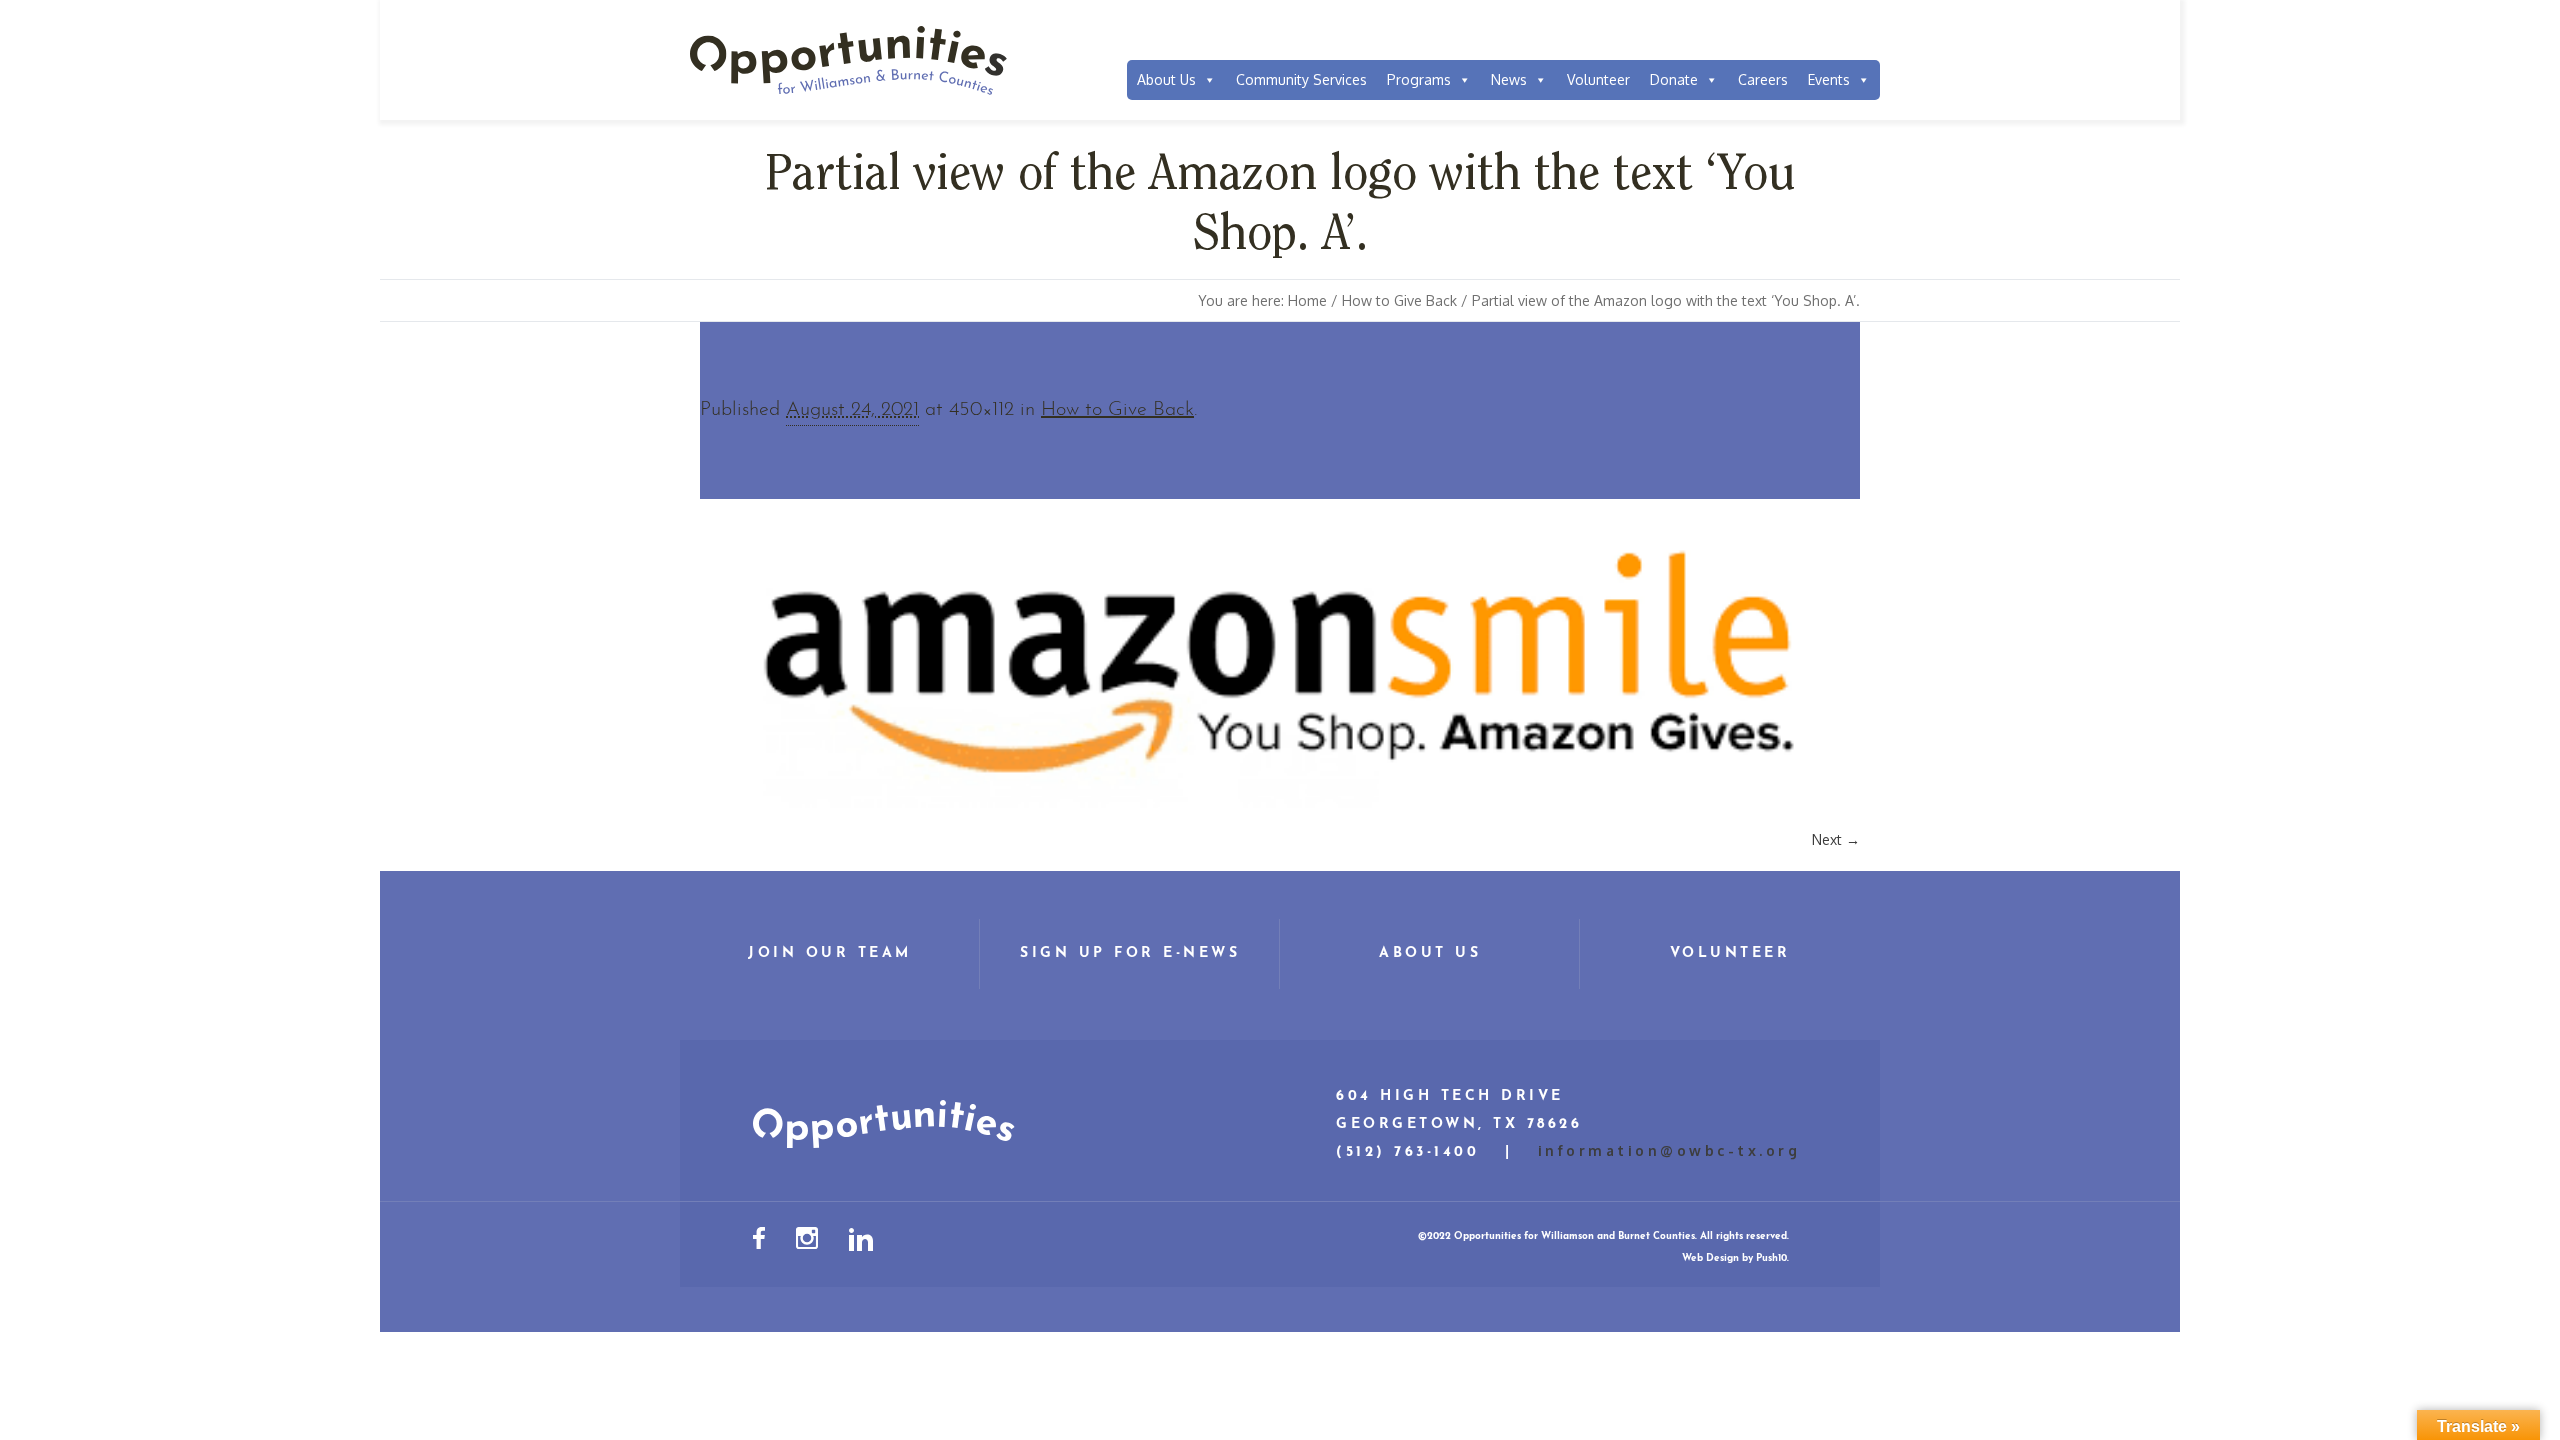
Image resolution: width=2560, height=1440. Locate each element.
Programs (1419, 79)
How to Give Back (1399, 300)
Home (1307, 300)
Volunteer (1598, 79)
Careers (1763, 79)
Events (1829, 79)
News (1509, 79)
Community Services (1301, 79)
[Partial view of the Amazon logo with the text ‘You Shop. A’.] (1280, 664)
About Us (1166, 79)
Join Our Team (830, 953)
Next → (1836, 839)
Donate (1674, 79)
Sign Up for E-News (1130, 953)
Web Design (1710, 1258)
